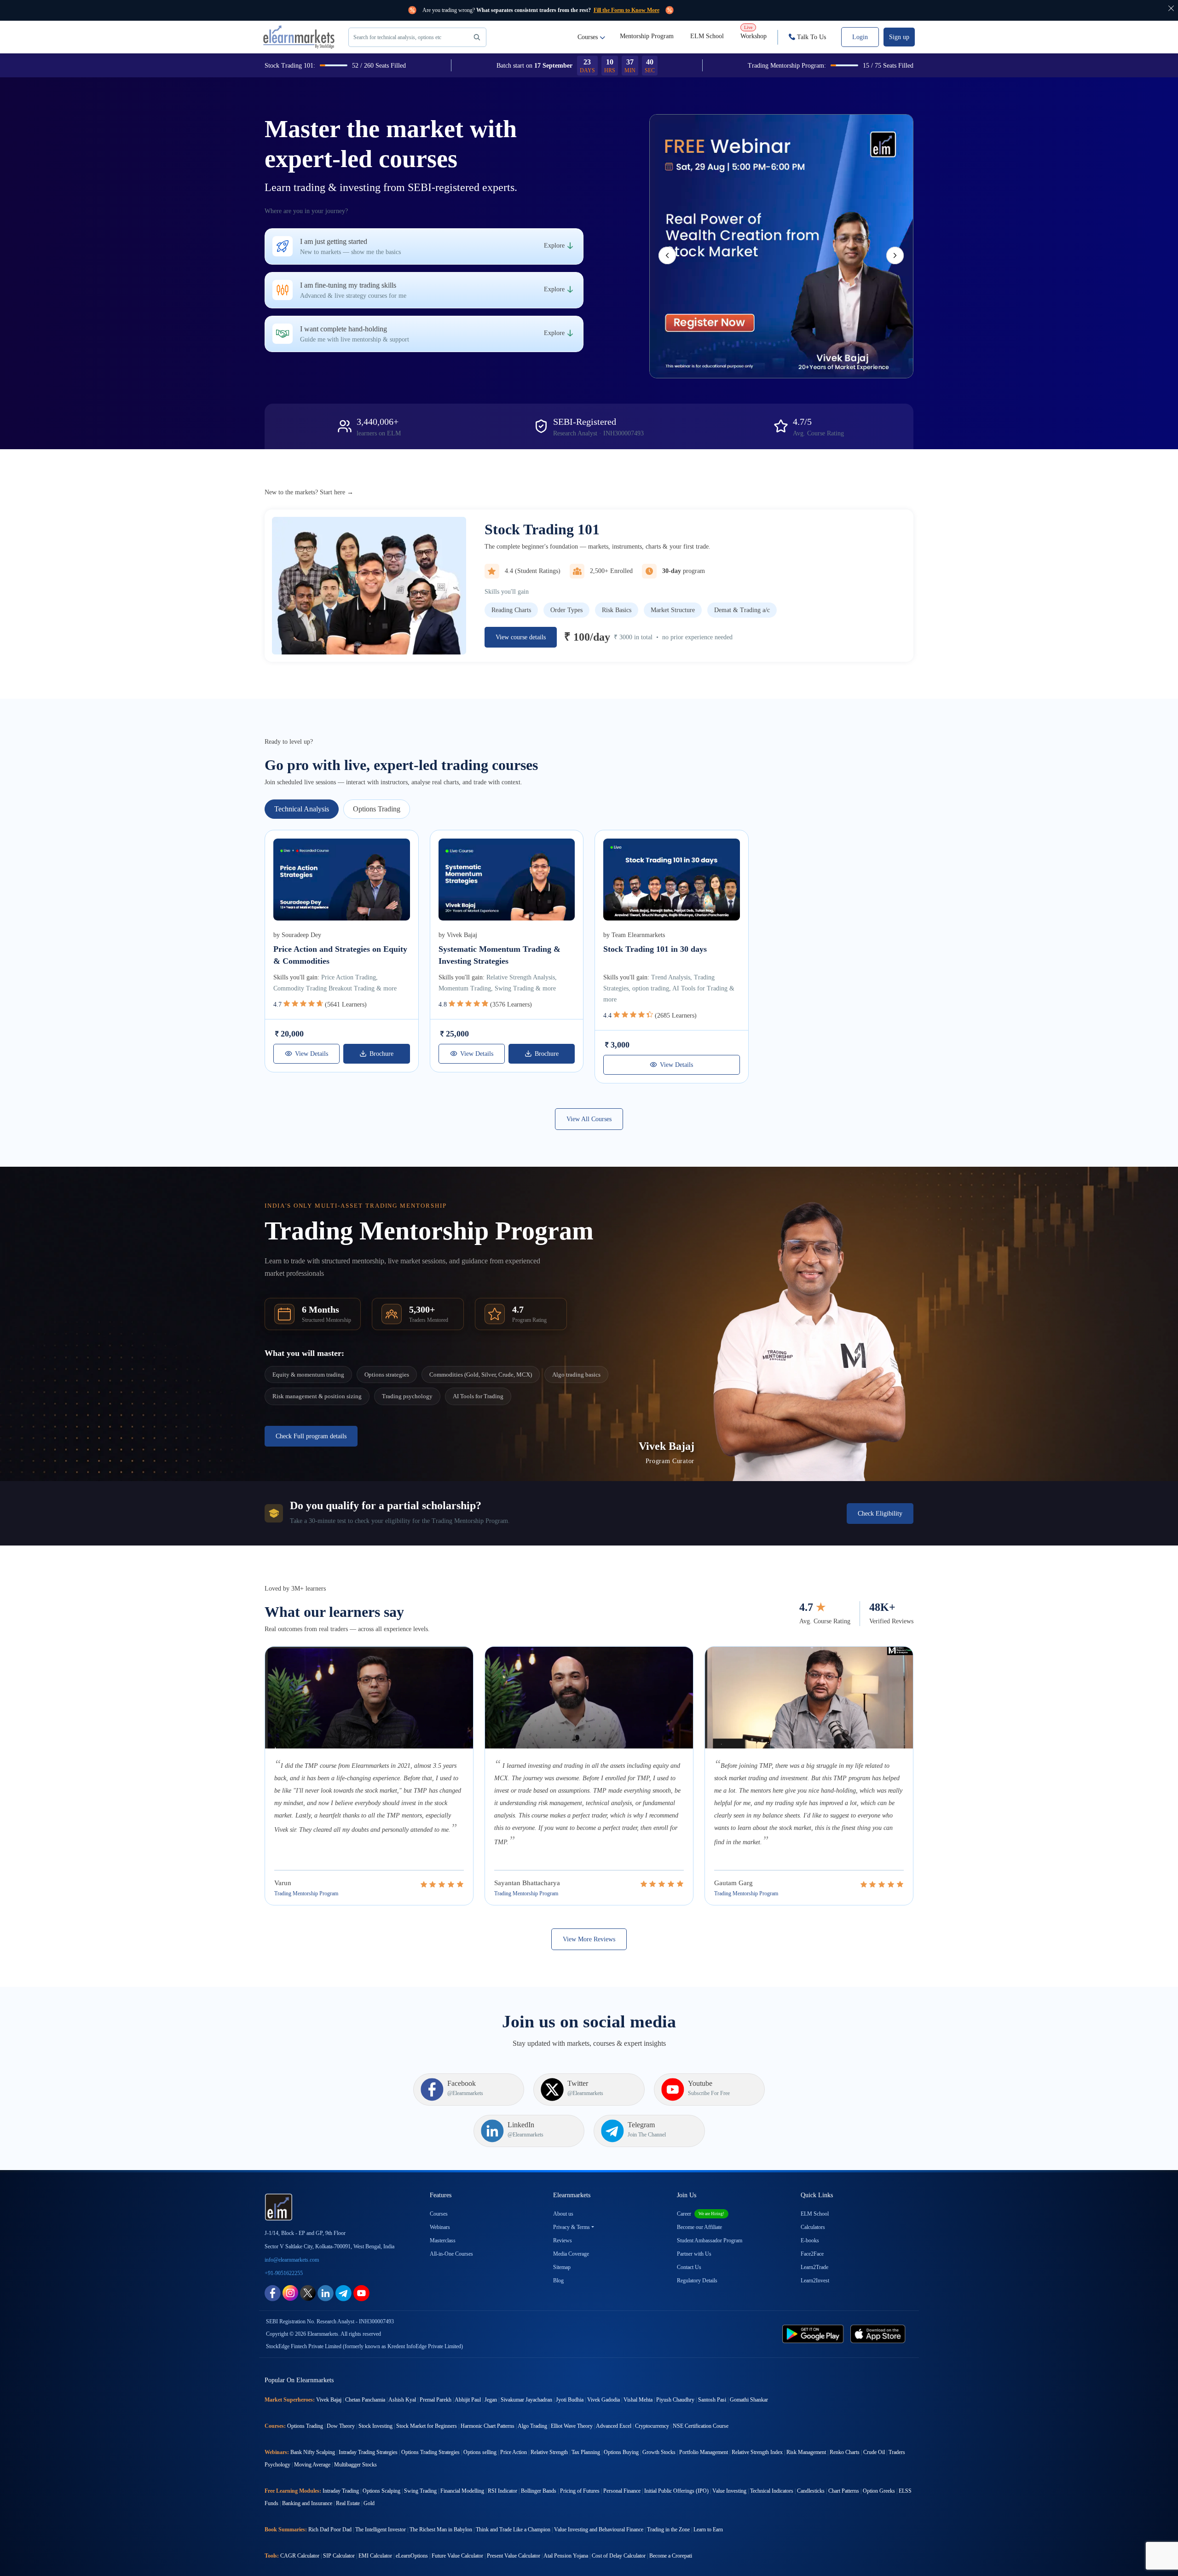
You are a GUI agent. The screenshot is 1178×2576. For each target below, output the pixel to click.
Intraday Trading (341, 2491)
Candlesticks (811, 2491)
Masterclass (443, 2240)
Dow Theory (341, 2426)
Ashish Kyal (402, 2400)
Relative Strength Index (757, 2452)
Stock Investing (375, 2426)
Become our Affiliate (699, 2227)
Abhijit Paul (468, 2400)
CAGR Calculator (300, 2556)
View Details (312, 1054)
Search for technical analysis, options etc (397, 37)
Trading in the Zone (668, 2530)
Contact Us (689, 2267)
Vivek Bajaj (329, 2400)
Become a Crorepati (671, 2556)
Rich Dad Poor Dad (330, 2530)
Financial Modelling (462, 2491)
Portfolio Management (704, 2452)
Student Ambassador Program (710, 2240)
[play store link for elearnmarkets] (815, 2333)
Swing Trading (420, 2491)
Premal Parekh (436, 2400)
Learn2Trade (814, 2267)
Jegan (491, 2400)
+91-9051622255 (284, 2273)
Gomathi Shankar (749, 2400)
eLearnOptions (412, 2556)
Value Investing (729, 2491)
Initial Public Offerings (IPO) (676, 2491)
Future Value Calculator (457, 2556)
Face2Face (812, 2254)
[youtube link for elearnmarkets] (361, 2292)
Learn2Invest (815, 2281)
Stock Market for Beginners (427, 2426)
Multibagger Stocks (355, 2465)
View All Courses (589, 1119)
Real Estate (348, 2503)
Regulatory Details (697, 2281)
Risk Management (806, 2452)
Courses (588, 37)
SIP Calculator (339, 2556)
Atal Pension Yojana (566, 2556)
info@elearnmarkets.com (292, 2260)
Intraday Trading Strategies (368, 2452)
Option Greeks (879, 2491)
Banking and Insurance (307, 2503)
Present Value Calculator (514, 2556)
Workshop (754, 32)
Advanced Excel (614, 2426)
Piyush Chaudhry (675, 2400)
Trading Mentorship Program (306, 1893)
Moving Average (312, 2465)
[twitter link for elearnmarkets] (308, 2292)
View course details (521, 637)
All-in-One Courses (451, 2254)
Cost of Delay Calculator (619, 2556)
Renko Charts (845, 2452)
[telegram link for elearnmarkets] (344, 2292)
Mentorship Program (647, 36)
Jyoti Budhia (570, 2400)
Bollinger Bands (539, 2491)
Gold (369, 2503)
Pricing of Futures (580, 2491)
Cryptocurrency (652, 2426)
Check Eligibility (880, 1514)
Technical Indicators (772, 2491)
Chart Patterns (844, 2491)
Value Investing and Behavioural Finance (599, 2530)
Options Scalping (381, 2491)
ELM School (707, 36)
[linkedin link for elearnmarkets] (326, 2292)
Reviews (563, 2240)
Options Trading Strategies (430, 2452)
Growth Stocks (659, 2452)
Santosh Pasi (712, 2400)
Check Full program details (311, 1436)
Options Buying (621, 2452)
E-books (810, 2240)
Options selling (480, 2452)
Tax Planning (586, 2452)
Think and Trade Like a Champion (513, 2530)
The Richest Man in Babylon (441, 2530)
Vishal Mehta (638, 2400)
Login (860, 37)
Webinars (440, 2227)
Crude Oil (874, 2452)
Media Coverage (571, 2254)
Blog (558, 2281)
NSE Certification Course (701, 2426)
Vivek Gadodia (603, 2400)
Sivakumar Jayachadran (526, 2400)
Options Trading (305, 2426)
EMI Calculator (375, 2556)
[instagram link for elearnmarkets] (290, 2292)
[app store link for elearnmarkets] (880, 2333)
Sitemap (562, 2267)
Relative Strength (549, 2452)
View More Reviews (589, 1939)
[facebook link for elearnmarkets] (273, 2292)
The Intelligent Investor (381, 2530)
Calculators (813, 2227)
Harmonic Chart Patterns (488, 2426)
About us (563, 2214)
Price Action (514, 2452)
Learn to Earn (708, 2530)
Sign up (899, 37)
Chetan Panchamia (365, 2400)
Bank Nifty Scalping (313, 2452)
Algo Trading (532, 2426)
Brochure (381, 1054)
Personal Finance (622, 2491)
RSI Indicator (502, 2491)
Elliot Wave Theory (572, 2426)
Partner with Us (694, 2254)
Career (701, 2214)
